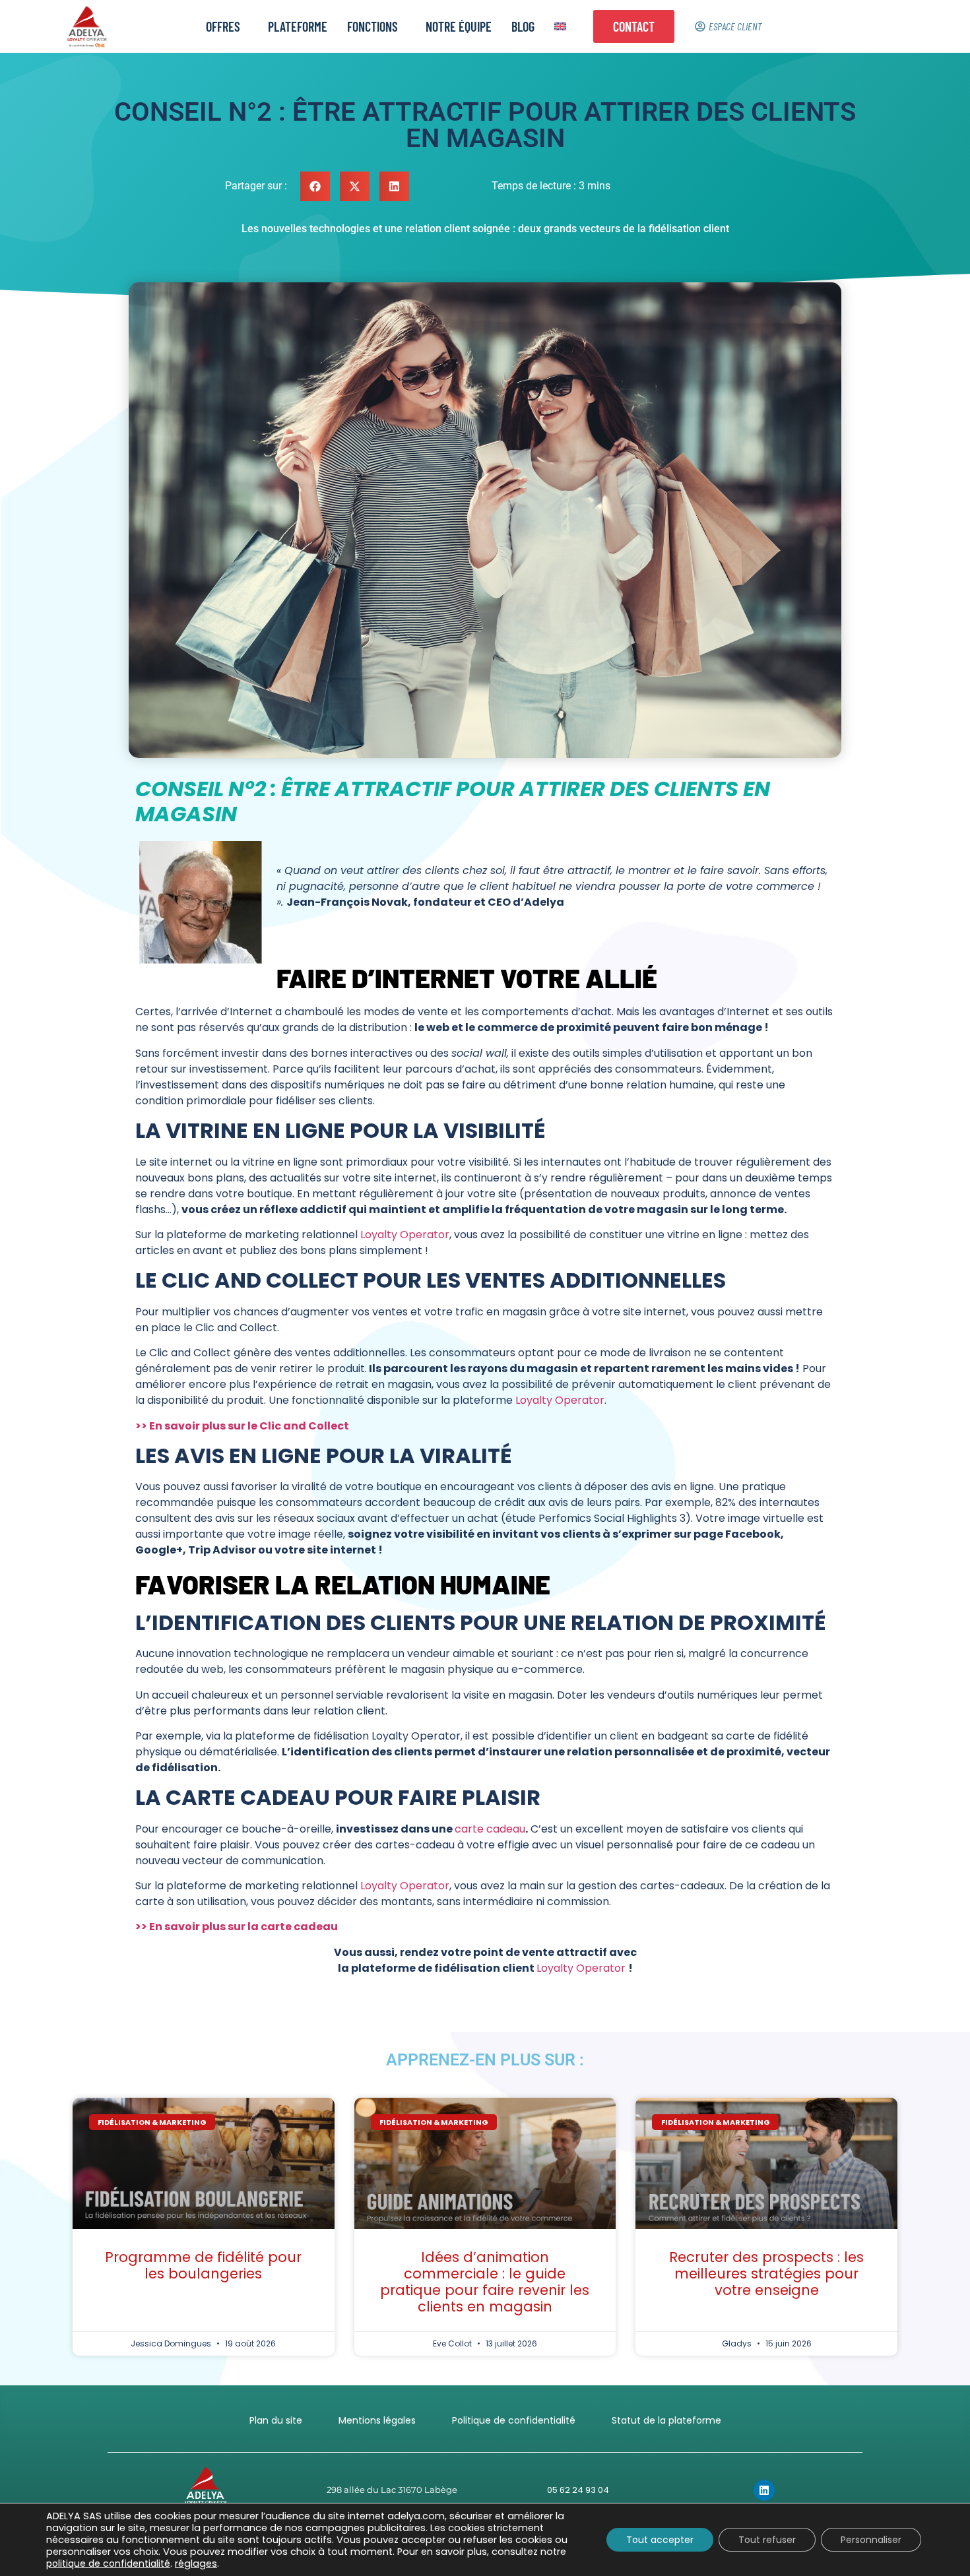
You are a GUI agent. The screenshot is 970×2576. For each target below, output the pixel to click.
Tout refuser (767, 2540)
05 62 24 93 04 (578, 2490)
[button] (315, 186)
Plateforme (298, 26)
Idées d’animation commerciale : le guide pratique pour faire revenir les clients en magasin (485, 2282)
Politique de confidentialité (514, 2420)
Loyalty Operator (405, 1235)
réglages (196, 2563)
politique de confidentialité (108, 2563)
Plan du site (276, 2420)
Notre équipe (459, 26)
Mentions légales (377, 2420)
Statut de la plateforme (666, 2420)
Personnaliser (871, 2540)
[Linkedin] (764, 2490)
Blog (523, 26)
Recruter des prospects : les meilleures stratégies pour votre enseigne (766, 2274)
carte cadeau (490, 1829)
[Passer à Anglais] (560, 26)
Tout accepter (660, 2540)
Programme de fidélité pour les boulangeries (203, 2265)
